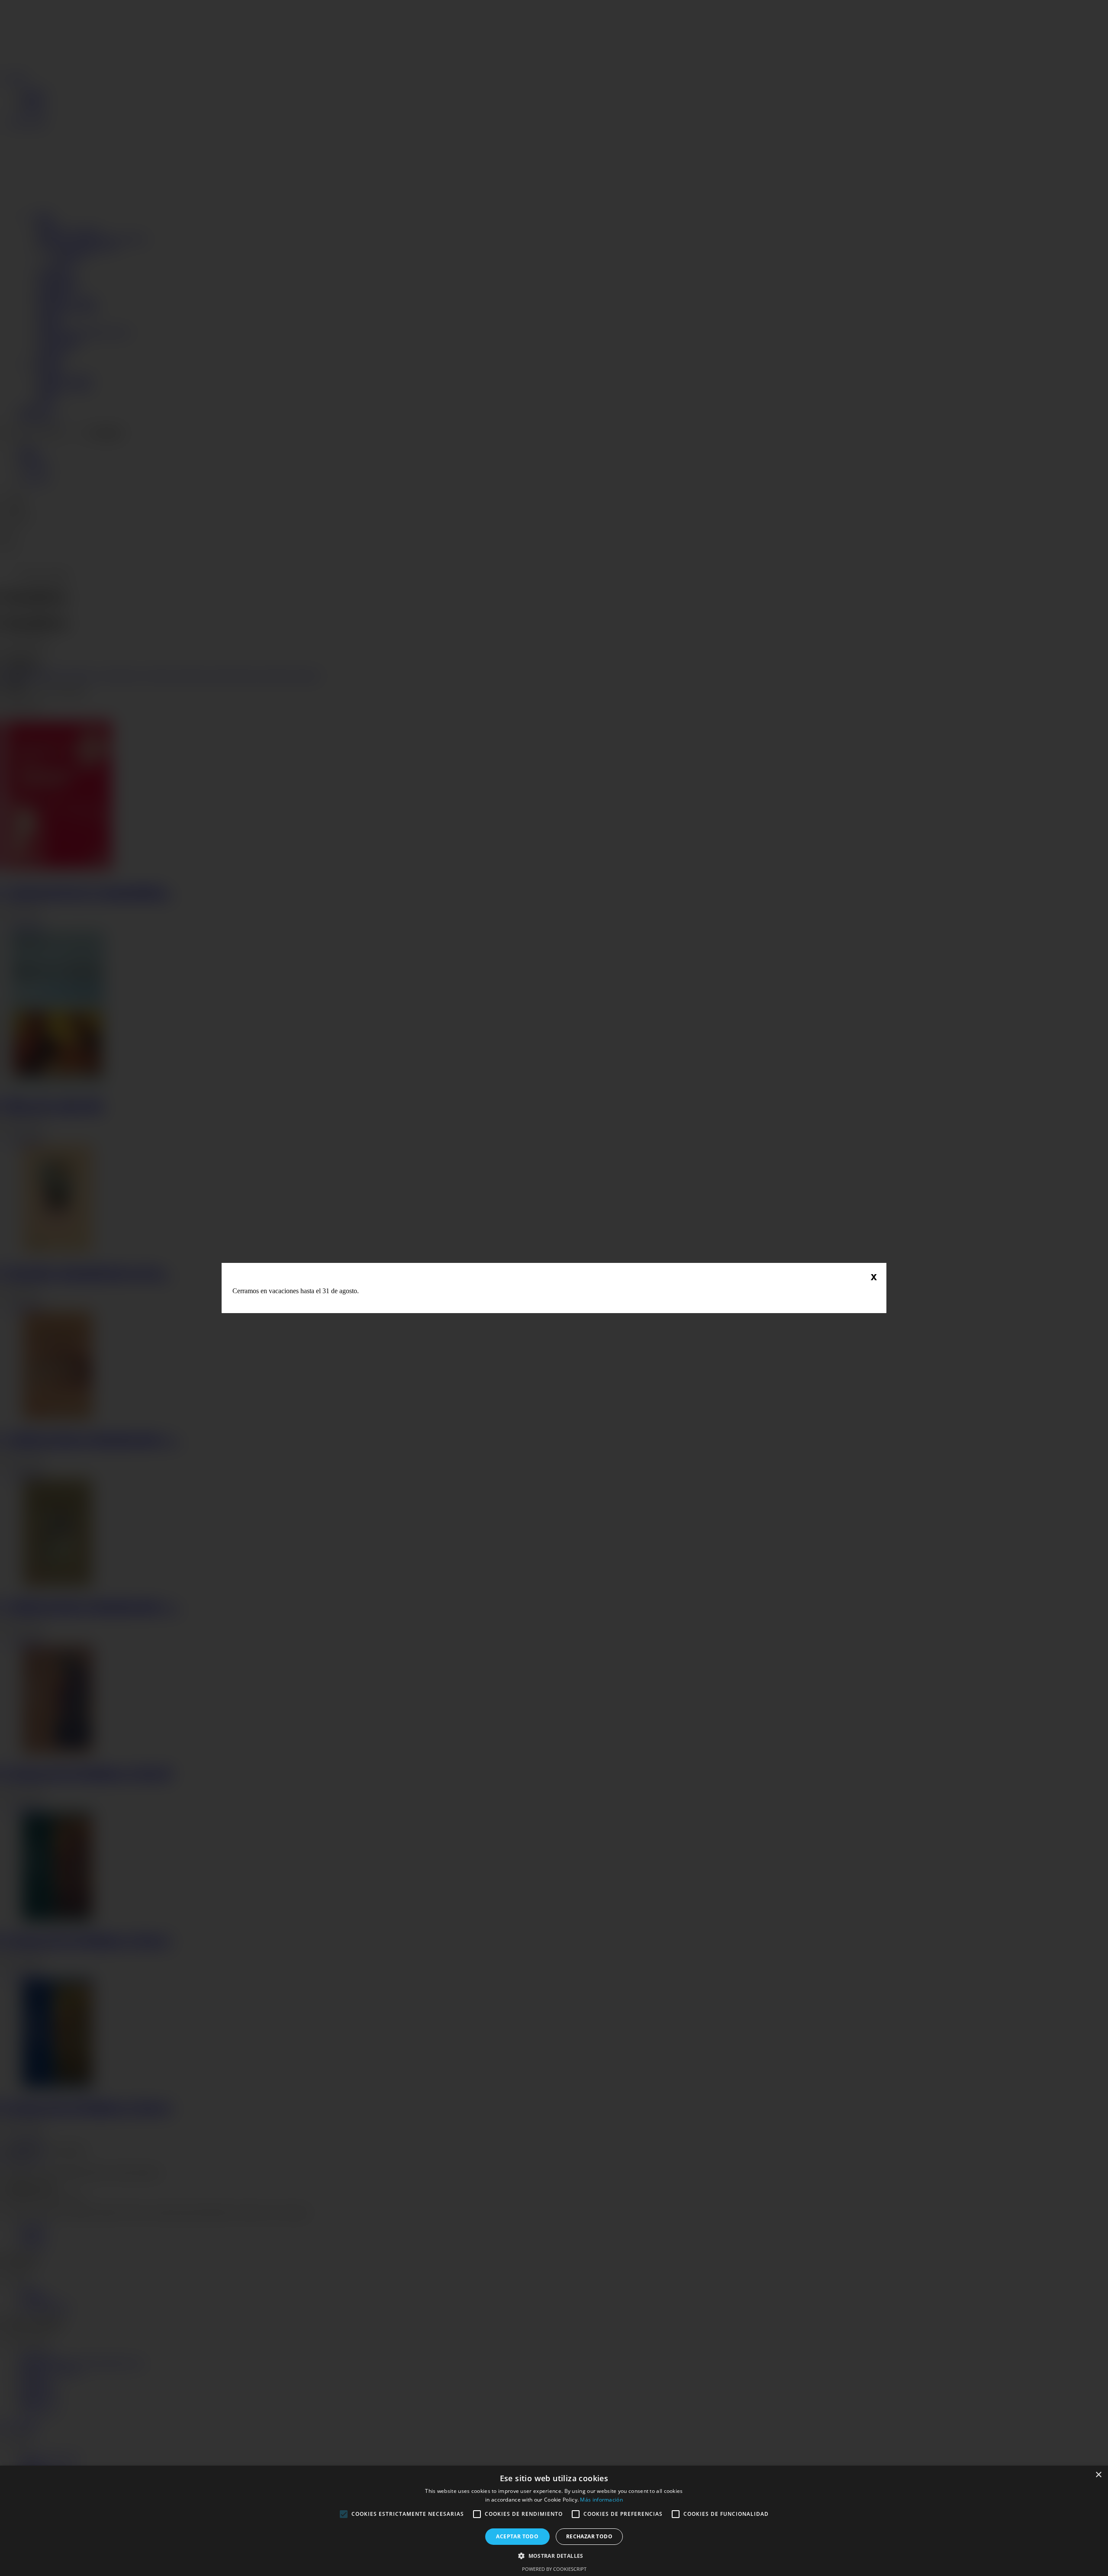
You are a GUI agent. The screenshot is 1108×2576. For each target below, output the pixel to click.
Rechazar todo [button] (589, 2536)
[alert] (554, 2521)
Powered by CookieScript (554, 2569)
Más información (601, 2500)
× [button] (1098, 2475)
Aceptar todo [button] (517, 2536)
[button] (554, 2555)
